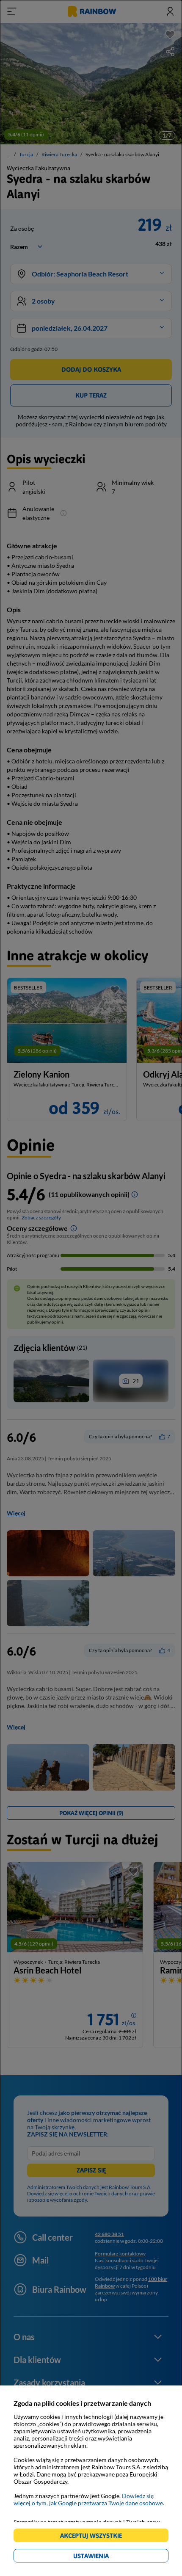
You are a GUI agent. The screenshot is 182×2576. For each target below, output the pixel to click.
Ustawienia (106, 2557)
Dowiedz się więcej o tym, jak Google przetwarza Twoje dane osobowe (88, 2499)
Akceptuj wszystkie (95, 2537)
